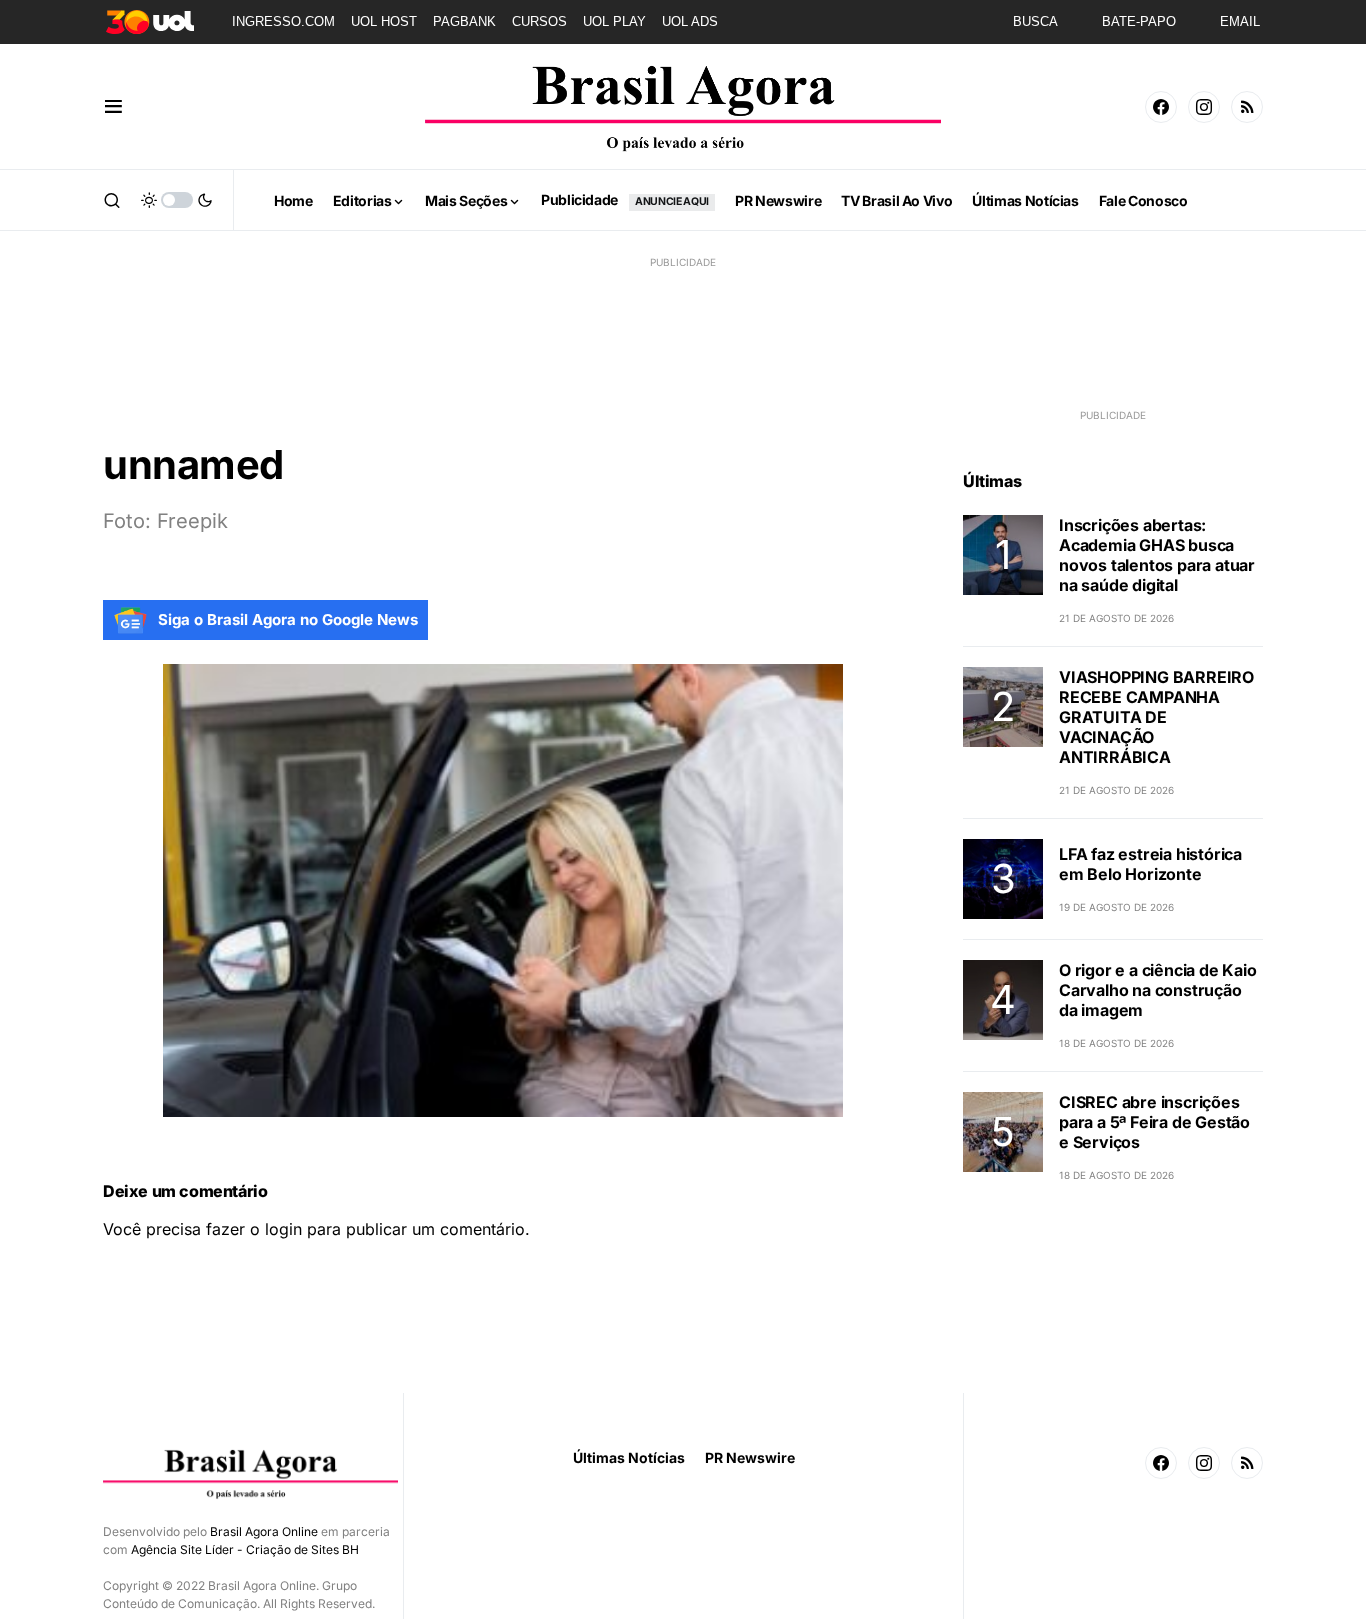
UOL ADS (690, 21)
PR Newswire (750, 1457)
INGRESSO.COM (283, 21)
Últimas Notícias (629, 1457)
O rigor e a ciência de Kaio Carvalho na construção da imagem (1158, 990)
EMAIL (1240, 21)
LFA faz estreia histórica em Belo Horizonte (1150, 864)
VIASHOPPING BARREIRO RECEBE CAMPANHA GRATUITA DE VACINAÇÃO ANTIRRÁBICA (1156, 717)
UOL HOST (384, 21)
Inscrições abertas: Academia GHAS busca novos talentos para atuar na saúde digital (1157, 555)
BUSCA (1035, 21)
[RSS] (1247, 107)
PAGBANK (464, 21)
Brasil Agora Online (264, 1531)
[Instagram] (1204, 107)
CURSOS (539, 21)
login (283, 1229)
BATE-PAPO (1139, 21)
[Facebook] (1161, 107)
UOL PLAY (614, 21)
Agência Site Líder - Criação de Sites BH (245, 1549)
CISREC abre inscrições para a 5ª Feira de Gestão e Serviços (1154, 1122)
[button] (113, 107)
